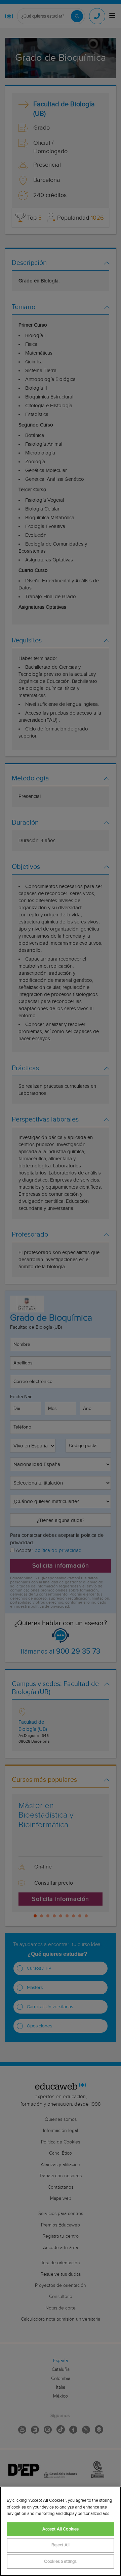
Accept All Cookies (61, 2529)
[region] (61, 2531)
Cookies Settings (60, 2562)
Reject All (61, 2545)
